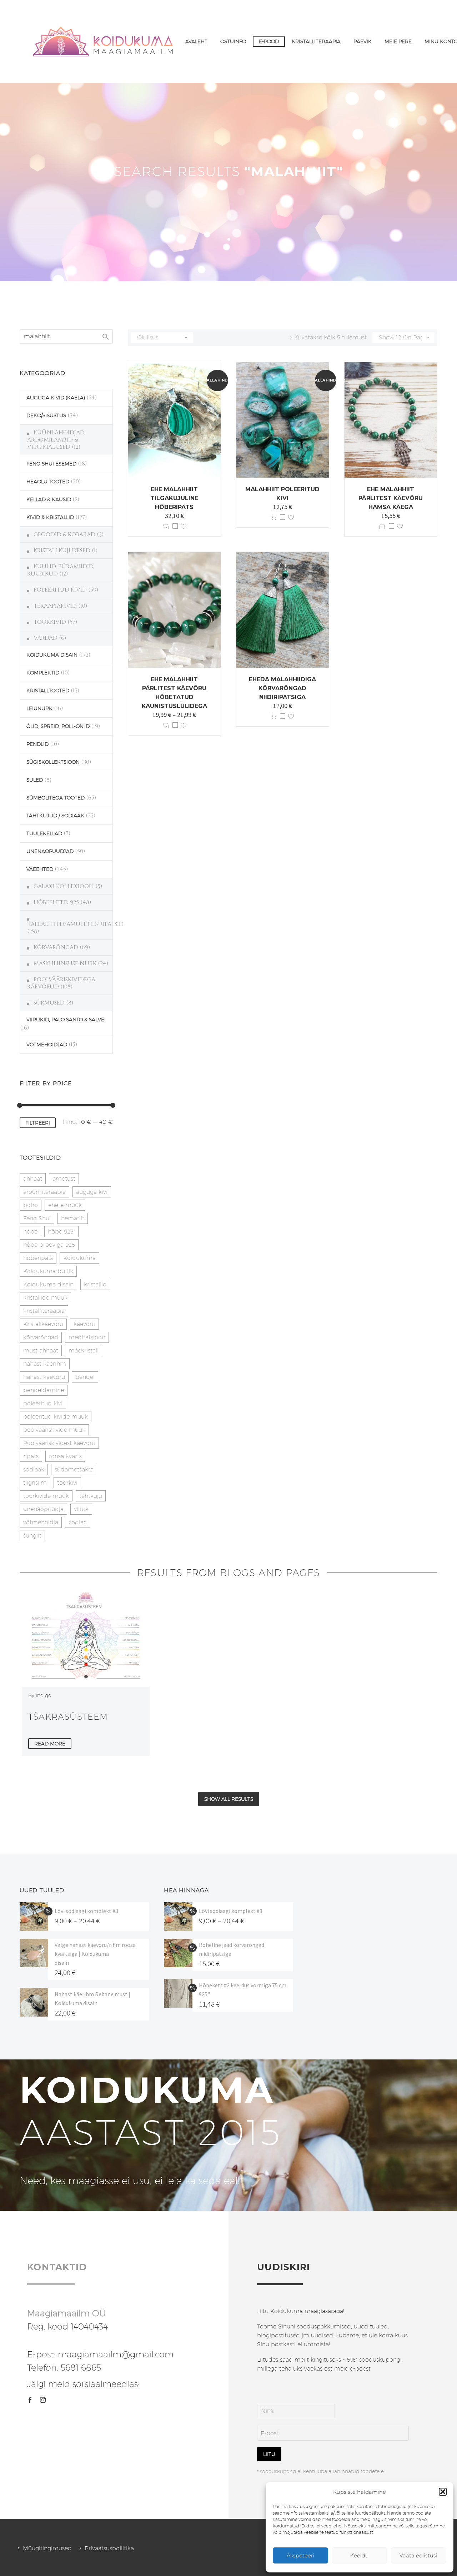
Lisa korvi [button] (274, 517)
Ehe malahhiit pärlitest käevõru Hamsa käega (391, 498)
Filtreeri (38, 1123)
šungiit (32, 1536)
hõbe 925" (61, 1232)
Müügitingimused (47, 2548)
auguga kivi (92, 1192)
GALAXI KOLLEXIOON (64, 886)
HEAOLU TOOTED (48, 482)
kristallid (95, 1284)
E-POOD (269, 41)
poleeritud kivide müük (56, 1417)
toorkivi (67, 1483)
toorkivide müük (46, 1496)
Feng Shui (37, 1218)
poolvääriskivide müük (54, 1430)
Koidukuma (79, 1258)
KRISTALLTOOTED (48, 691)
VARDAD (46, 638)
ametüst (64, 1179)
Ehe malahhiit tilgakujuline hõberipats (174, 498)
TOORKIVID (50, 622)
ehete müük (65, 1205)
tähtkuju (91, 1496)
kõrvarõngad (41, 1337)
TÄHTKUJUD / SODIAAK (55, 816)
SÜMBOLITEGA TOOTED (56, 798)
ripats (31, 1456)
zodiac (78, 1522)
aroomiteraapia (44, 1192)
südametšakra (74, 1469)
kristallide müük (45, 1298)
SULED (35, 780)
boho (31, 1205)
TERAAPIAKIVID (55, 606)
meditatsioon (87, 1337)
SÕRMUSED (49, 1003)
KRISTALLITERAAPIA (316, 41)
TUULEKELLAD (44, 833)
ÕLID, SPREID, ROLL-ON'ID (58, 726)
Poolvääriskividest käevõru (59, 1443)
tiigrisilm (35, 1483)
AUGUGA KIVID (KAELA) (56, 398)
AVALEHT (196, 41)
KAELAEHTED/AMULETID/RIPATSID (75, 924)
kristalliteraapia (44, 1311)
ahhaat (33, 1179)
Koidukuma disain (48, 1284)
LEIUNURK (39, 708)
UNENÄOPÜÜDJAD (50, 851)
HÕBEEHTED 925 (56, 902)
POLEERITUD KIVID (60, 590)
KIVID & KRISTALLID (50, 517)
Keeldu (360, 2555)
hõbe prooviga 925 (49, 1245)
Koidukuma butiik (48, 1271)
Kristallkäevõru (43, 1324)
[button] (443, 2492)
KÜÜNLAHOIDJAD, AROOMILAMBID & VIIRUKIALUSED (56, 440)
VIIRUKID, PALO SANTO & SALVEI (66, 1020)
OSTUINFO (233, 41)
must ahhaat (41, 1351)
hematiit (73, 1218)
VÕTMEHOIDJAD (47, 1045)
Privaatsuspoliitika (109, 2548)
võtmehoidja (41, 1522)
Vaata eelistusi (418, 2555)
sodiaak (34, 1469)
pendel (85, 1377)
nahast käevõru (44, 1377)
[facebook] (30, 2400)
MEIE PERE (398, 41)
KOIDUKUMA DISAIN (52, 655)
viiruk (81, 1509)
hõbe (30, 1232)
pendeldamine (44, 1390)
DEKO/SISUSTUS (46, 415)
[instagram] (43, 2400)
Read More (50, 1744)
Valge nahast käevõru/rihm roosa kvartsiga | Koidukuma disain (95, 1954)
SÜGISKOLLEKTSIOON (53, 762)
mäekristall (84, 1351)
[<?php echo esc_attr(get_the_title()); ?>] (175, 526)
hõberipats (38, 1258)
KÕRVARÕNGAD (56, 947)
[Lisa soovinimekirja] (184, 526)
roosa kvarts (65, 1456)
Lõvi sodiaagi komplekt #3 (86, 1911)
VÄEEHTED (40, 869)
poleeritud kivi (43, 1403)
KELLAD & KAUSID (49, 499)
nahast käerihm (45, 1364)
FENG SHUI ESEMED (51, 464)
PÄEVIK (363, 41)
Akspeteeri (300, 2555)
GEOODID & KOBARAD (64, 534)
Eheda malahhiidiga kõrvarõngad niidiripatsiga (282, 688)
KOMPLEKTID (43, 673)
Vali (166, 526)
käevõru (84, 1324)
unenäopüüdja (43, 1509)
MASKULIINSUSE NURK (65, 963)
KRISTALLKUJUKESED (62, 550)
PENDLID (37, 744)
